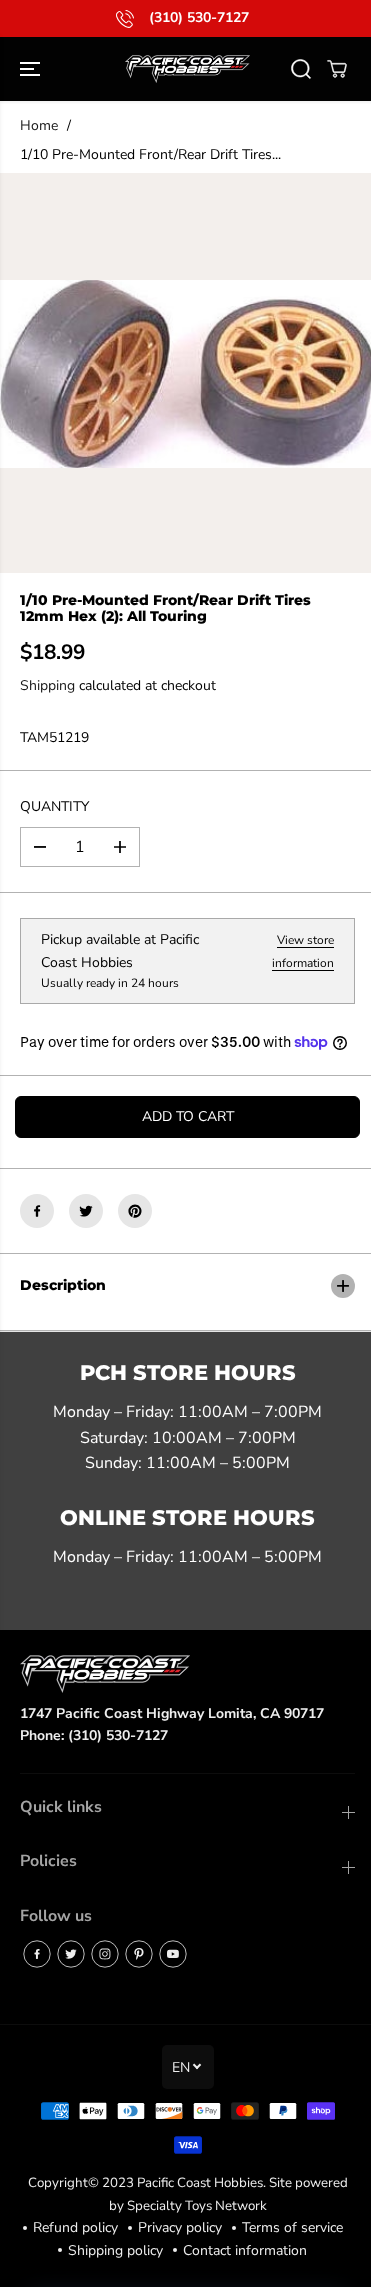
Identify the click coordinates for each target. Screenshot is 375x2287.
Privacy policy (235, 2248)
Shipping (47, 685)
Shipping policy (243, 2270)
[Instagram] (105, 1975)
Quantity (54, 806)
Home (39, 125)
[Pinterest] (135, 1211)
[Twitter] (86, 1211)
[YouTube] (173, 1975)
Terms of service (125, 2270)
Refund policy (130, 2248)
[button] (32, 69)
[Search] (301, 69)
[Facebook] (37, 1211)
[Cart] (337, 69)
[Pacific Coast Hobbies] (187, 69)
